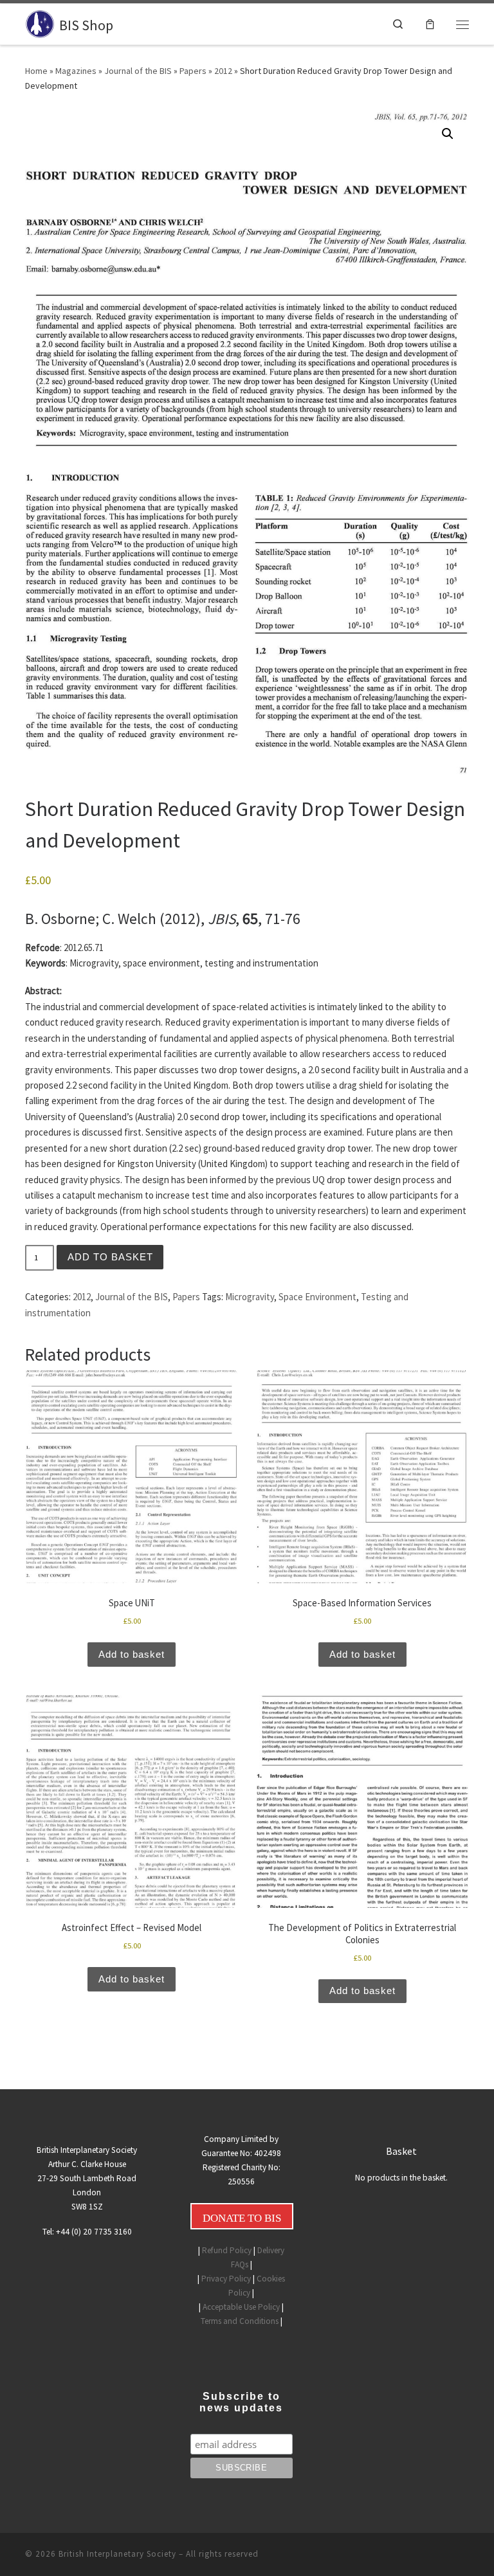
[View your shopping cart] (430, 24)
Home (36, 71)
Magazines (76, 71)
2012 (223, 71)
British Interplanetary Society (117, 2554)
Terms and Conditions (240, 2321)
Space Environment (317, 1297)
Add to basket (110, 1257)
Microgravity (250, 1297)
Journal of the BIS (138, 71)
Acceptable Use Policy (241, 2307)
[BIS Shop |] (40, 23)
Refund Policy (227, 2250)
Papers (193, 71)
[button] (448, 134)
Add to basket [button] (132, 1655)
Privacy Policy (226, 2279)
